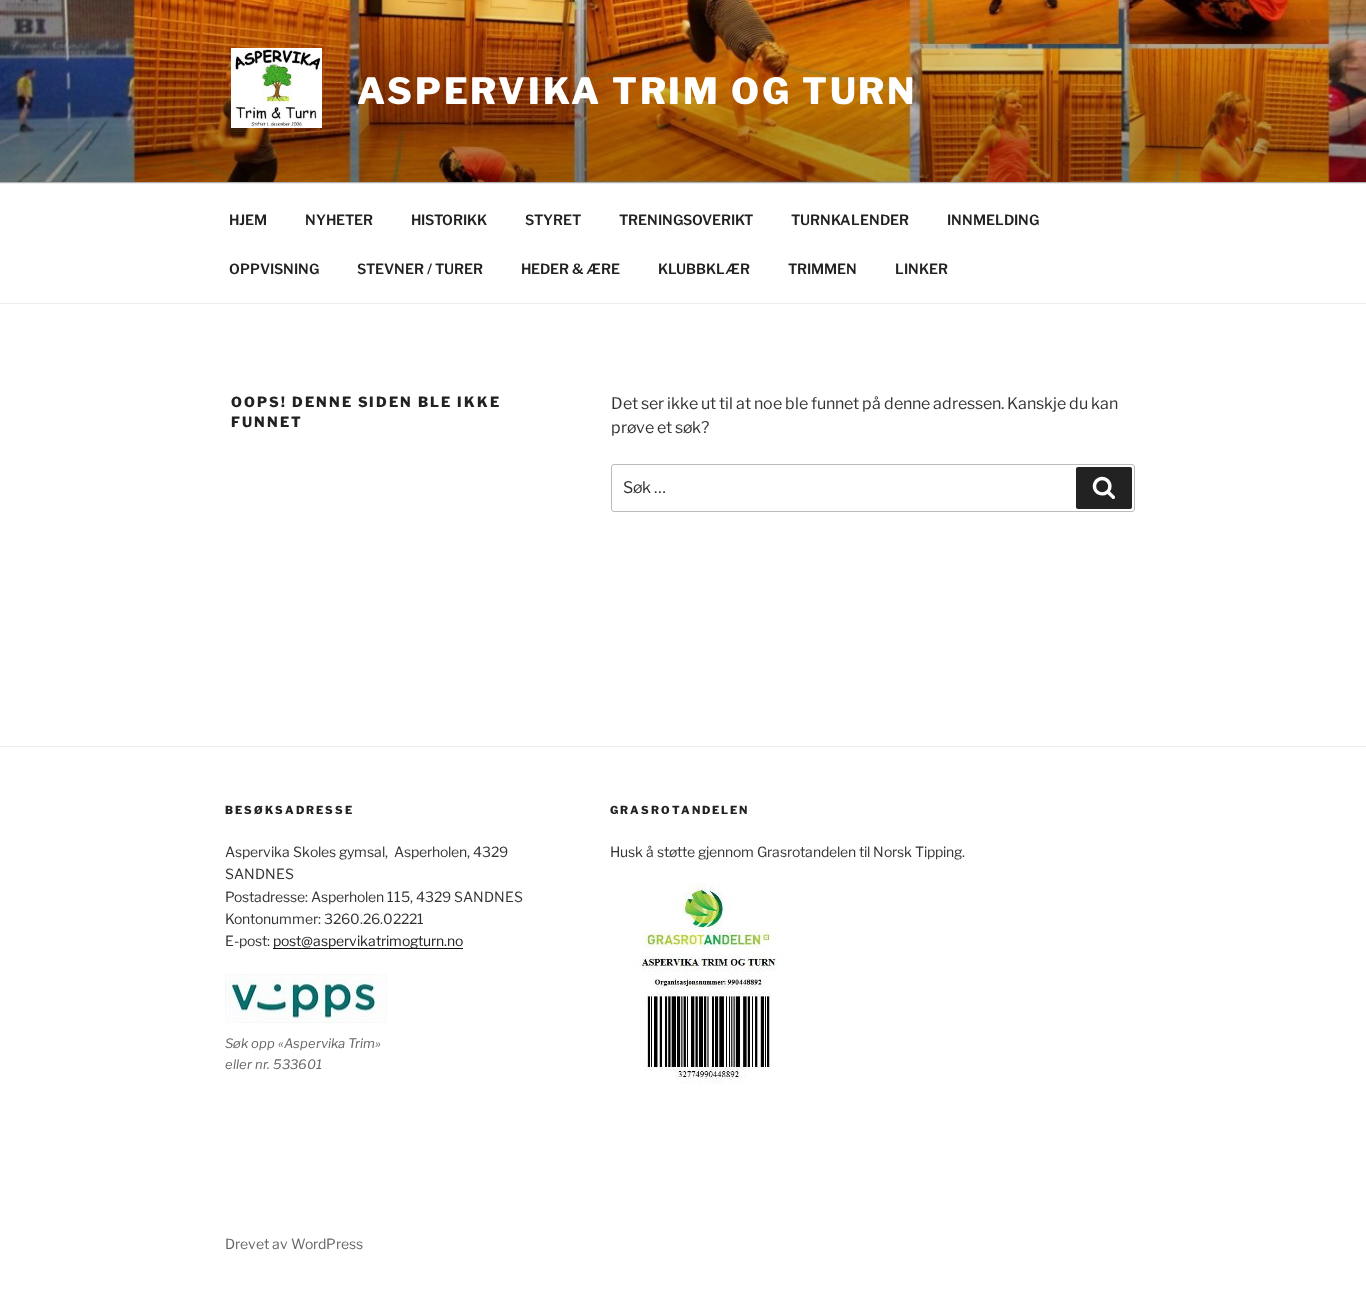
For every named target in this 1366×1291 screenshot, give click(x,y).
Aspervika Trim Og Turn (637, 91)
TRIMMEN (822, 268)
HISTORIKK (449, 219)
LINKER (921, 268)
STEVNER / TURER (420, 268)
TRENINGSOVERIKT (686, 219)
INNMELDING (993, 219)
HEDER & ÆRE (570, 268)
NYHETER (339, 219)
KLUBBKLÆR (704, 268)
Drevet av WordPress (294, 1243)
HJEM (248, 219)
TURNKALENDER (850, 219)
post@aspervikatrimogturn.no (368, 940)
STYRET (553, 219)
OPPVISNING (274, 268)
